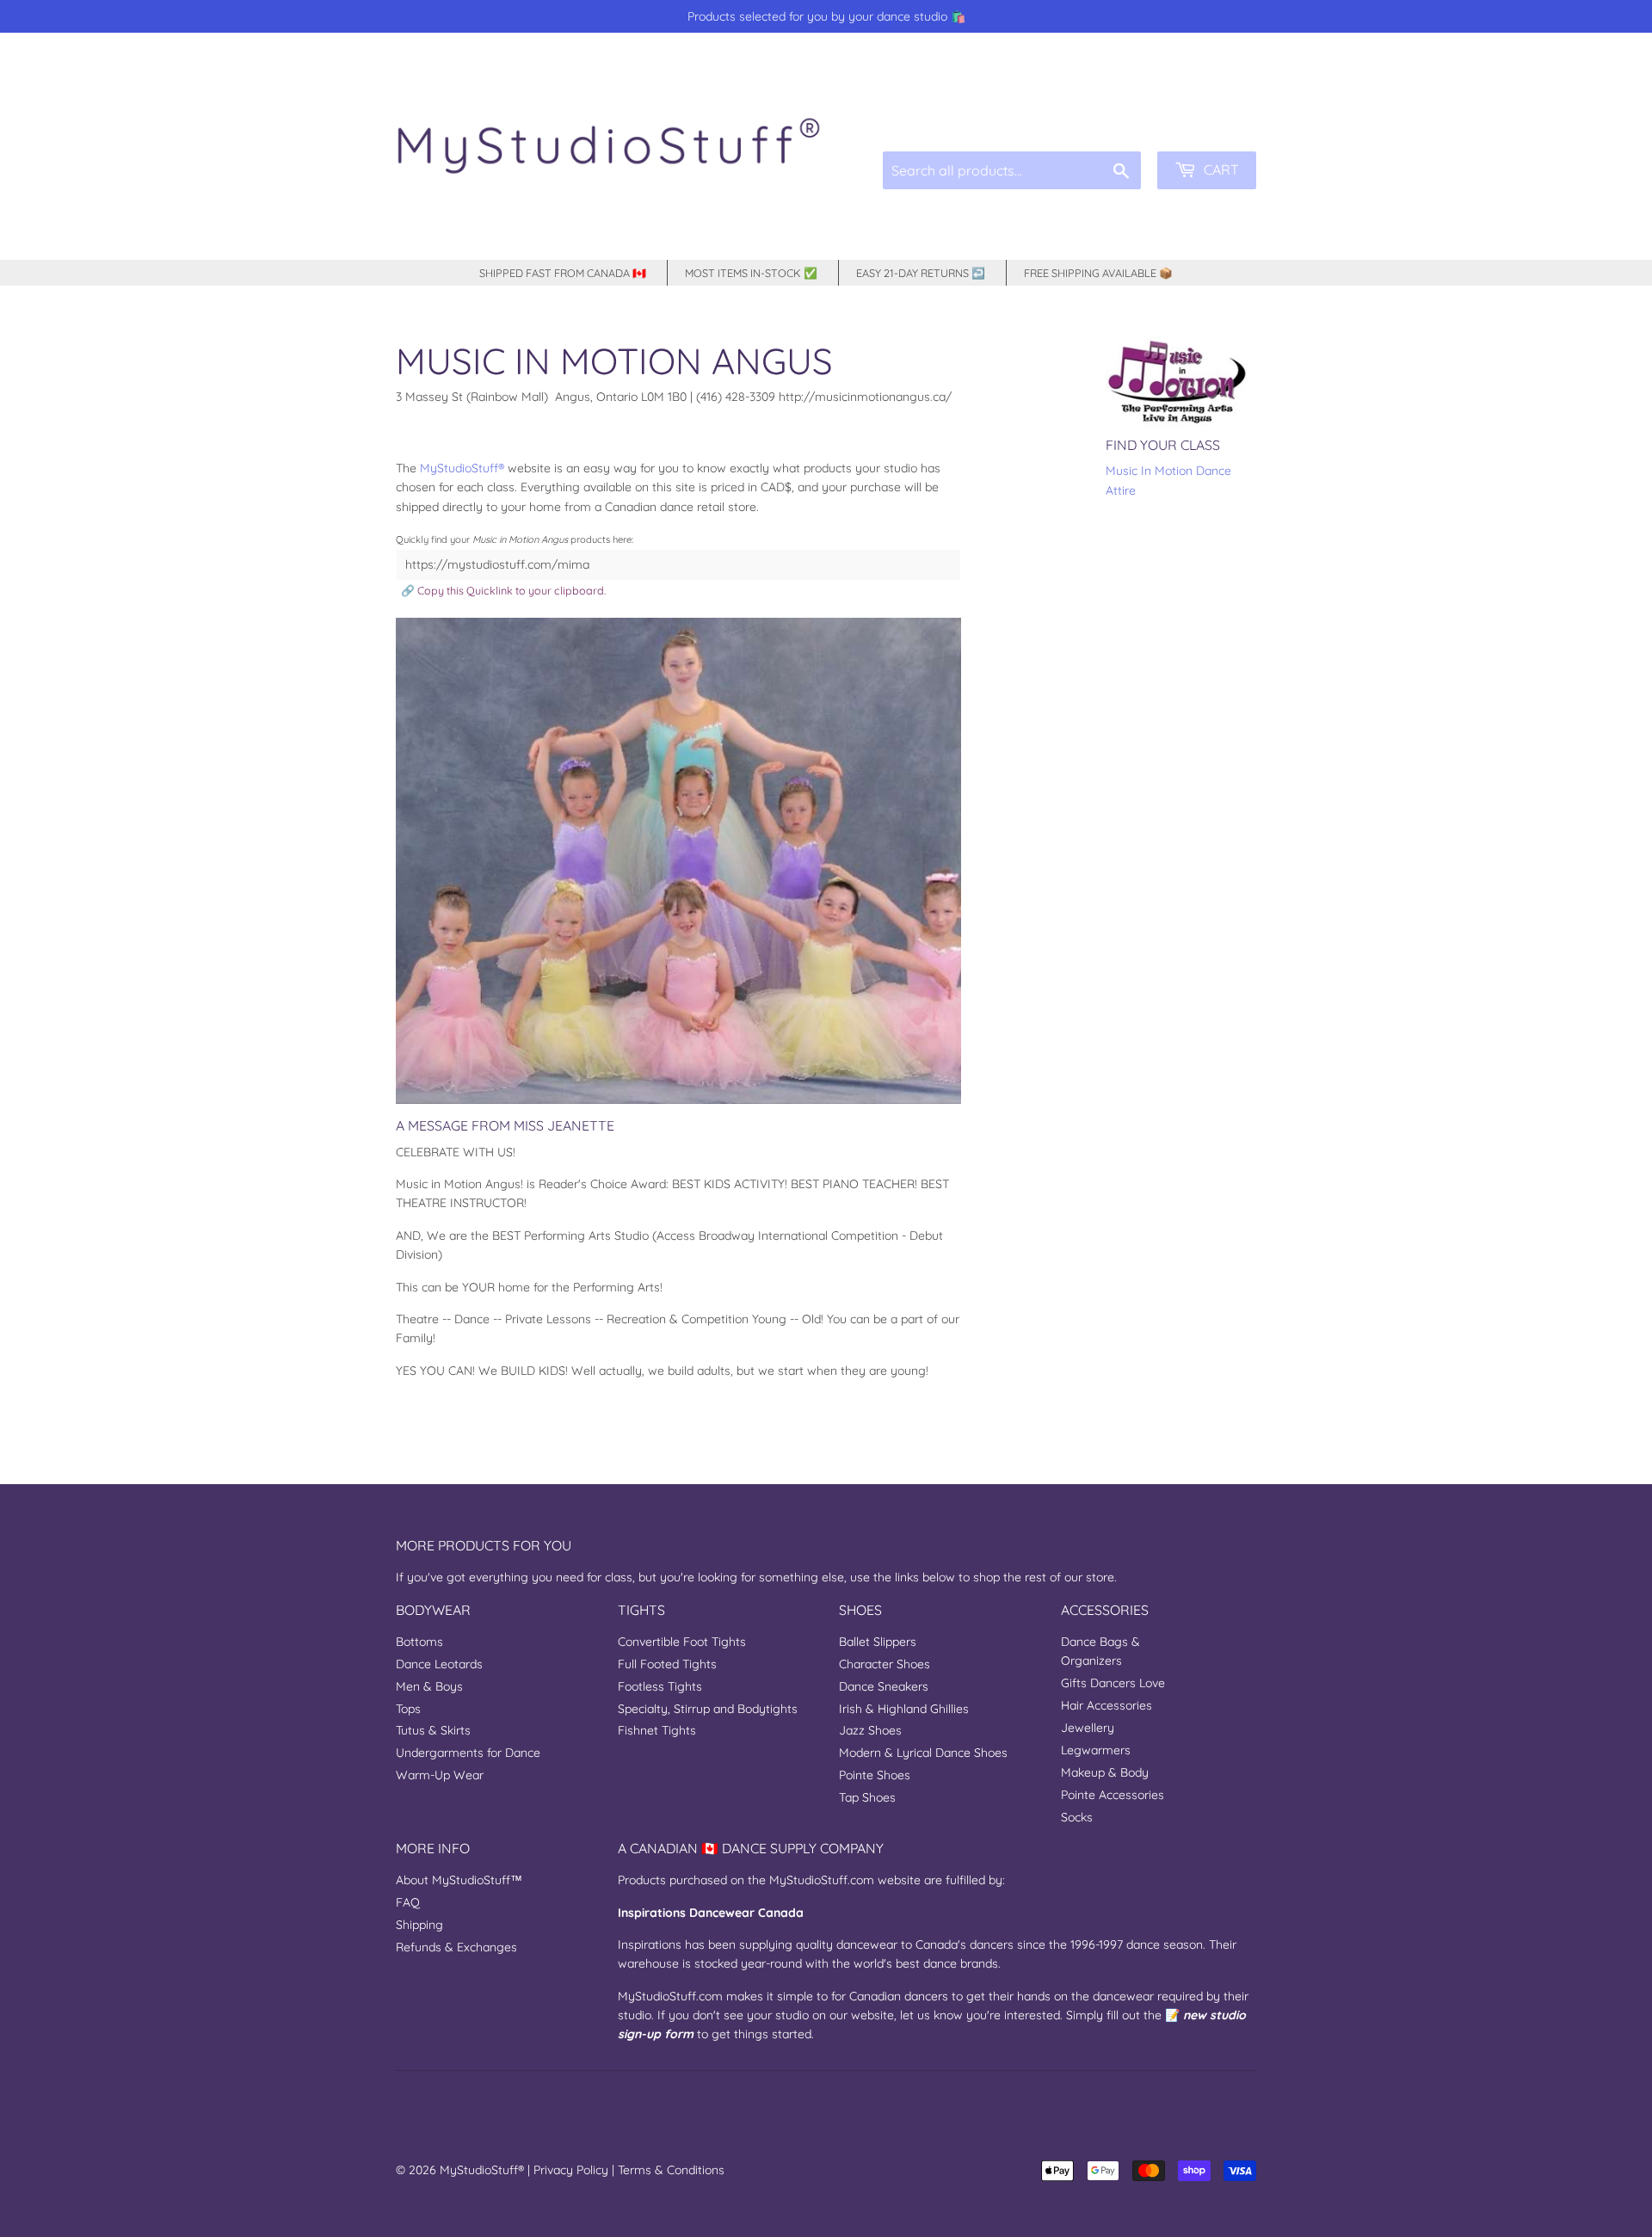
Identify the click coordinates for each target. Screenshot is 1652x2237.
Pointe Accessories (1113, 1795)
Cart (1220, 169)
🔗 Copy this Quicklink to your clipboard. (503, 590)
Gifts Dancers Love (1113, 1683)
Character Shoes (885, 1664)
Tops (408, 1709)
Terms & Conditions (671, 2170)
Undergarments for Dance (468, 1753)
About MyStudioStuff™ (459, 1880)
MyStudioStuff (459, 468)
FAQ (408, 1902)
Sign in (1126, 111)
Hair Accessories (1106, 1705)
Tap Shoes (867, 1797)
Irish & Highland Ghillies (904, 1709)
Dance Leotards (439, 1664)
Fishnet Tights (657, 1730)
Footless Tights (660, 1686)
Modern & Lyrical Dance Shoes (923, 1753)
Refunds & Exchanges (456, 1947)
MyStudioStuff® (482, 2170)
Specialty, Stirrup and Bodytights (708, 1709)
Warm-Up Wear (440, 1775)
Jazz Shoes (870, 1730)
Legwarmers (1096, 1750)
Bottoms (419, 1642)
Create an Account (1211, 111)
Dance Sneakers (884, 1686)
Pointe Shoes (875, 1775)
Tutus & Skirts (433, 1730)
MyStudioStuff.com (822, 1880)
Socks (1077, 1817)
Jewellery (1088, 1728)
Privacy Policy (571, 2170)
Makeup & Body (1105, 1772)
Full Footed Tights (667, 1664)
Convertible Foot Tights (682, 1642)
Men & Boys (429, 1686)
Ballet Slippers (878, 1642)
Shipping (419, 1925)
